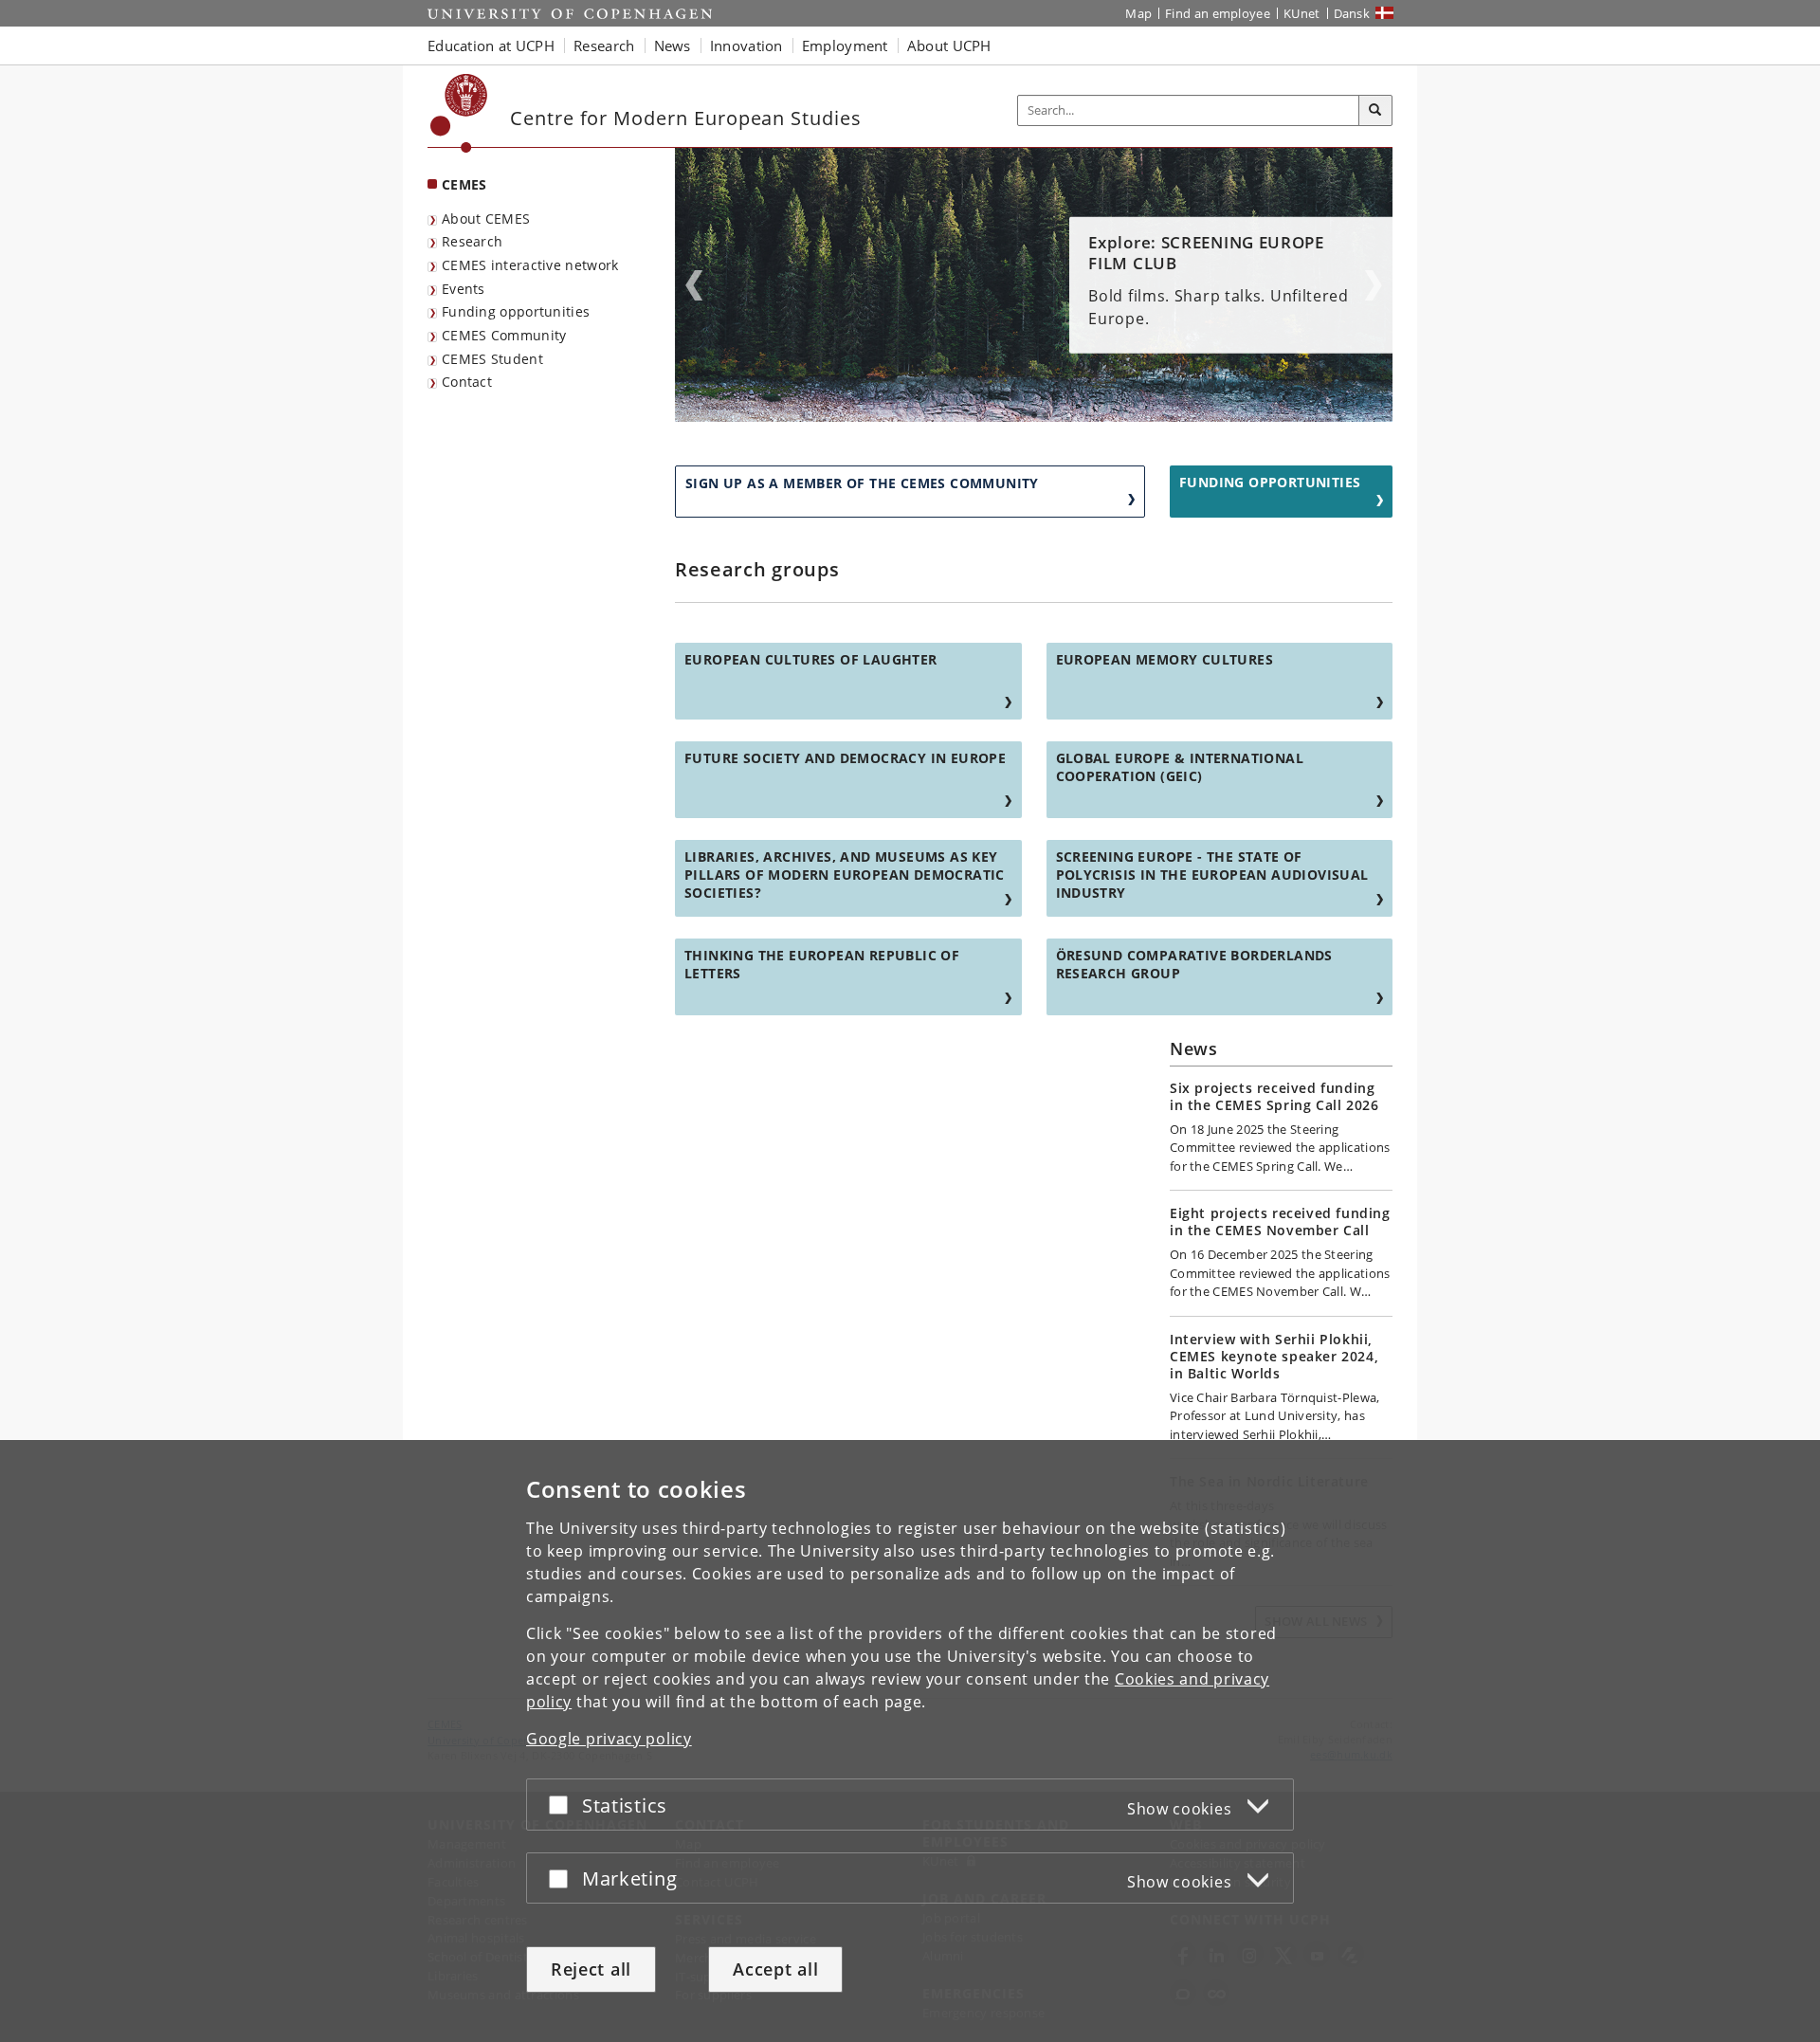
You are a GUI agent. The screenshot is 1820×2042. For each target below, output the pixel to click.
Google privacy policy (609, 1739)
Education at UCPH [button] (491, 46)
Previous (694, 285)
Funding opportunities (516, 311)
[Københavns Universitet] (459, 113)
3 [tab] (1046, 415)
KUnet (1302, 13)
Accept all (775, 1969)
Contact (467, 382)
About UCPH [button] (949, 46)
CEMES (464, 184)
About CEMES (486, 219)
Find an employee (1218, 13)
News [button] (673, 46)
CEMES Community (504, 335)
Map (1138, 13)
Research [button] (604, 46)
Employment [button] (845, 46)
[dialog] (910, 1741)
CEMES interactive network (530, 265)
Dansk (1352, 13)
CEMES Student (492, 359)
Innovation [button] (746, 46)
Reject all (591, 1969)
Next (1374, 285)
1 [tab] (1023, 415)
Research (472, 241)
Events (464, 289)
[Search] (1375, 111)
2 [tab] (1034, 415)
